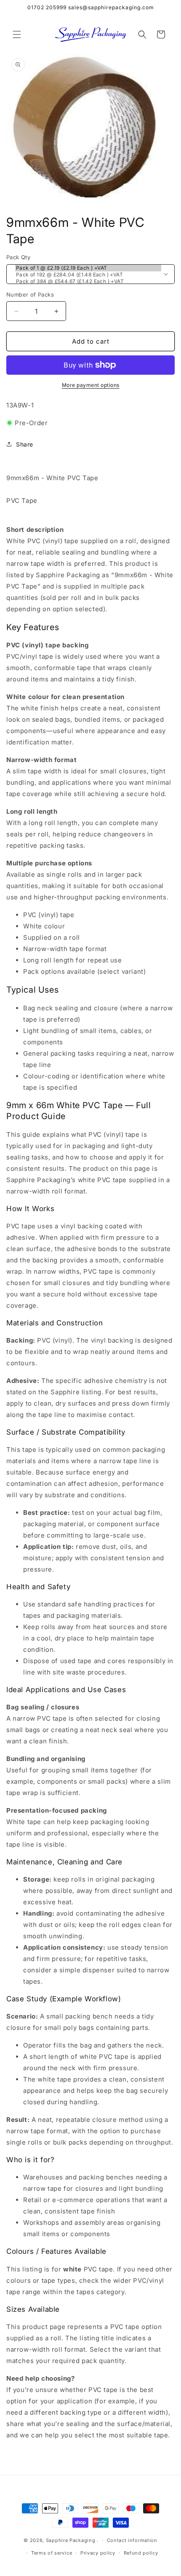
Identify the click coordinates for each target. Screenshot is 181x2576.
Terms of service (52, 2553)
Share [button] (25, 444)
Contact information (132, 2540)
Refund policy (141, 2553)
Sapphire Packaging (71, 2540)
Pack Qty (18, 257)
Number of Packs (30, 294)
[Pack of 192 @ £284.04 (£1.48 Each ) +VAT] (88, 275)
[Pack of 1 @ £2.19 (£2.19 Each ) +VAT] (88, 268)
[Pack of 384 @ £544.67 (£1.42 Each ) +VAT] (88, 281)
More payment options (91, 385)
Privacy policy (98, 2553)
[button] (17, 34)
